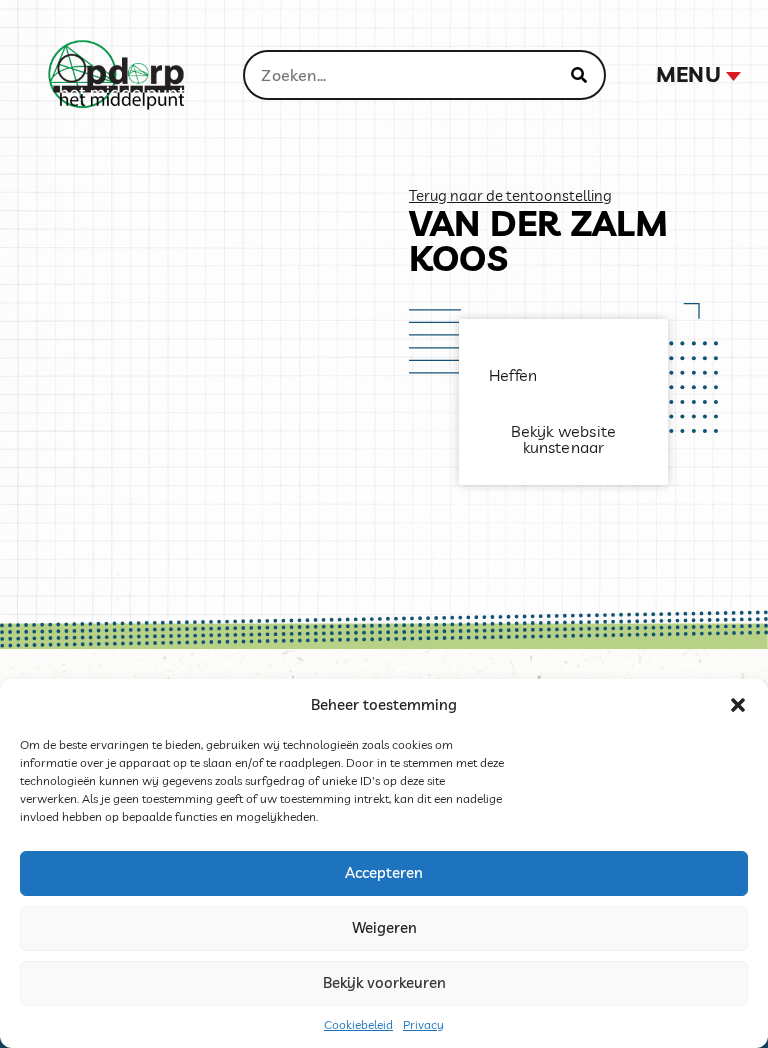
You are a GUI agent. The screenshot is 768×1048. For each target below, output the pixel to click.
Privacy (423, 1024)
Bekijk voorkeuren (384, 982)
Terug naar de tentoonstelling (510, 195)
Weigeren (384, 927)
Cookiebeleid (358, 1024)
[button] (738, 705)
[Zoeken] (579, 75)
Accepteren (384, 872)
